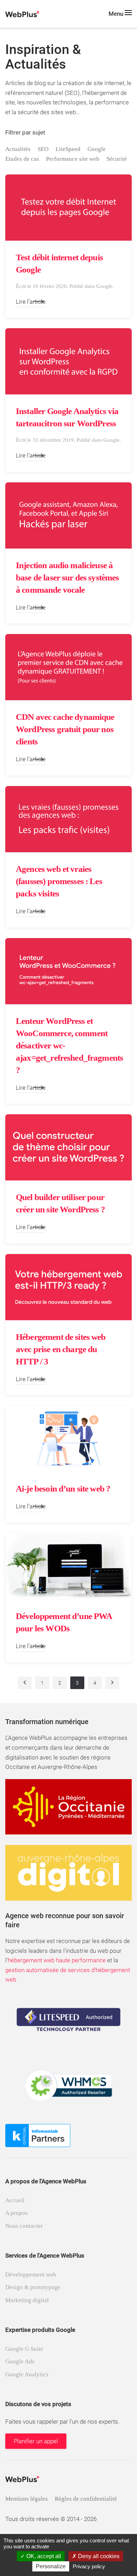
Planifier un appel (36, 2441)
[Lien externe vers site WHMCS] (68, 2085)
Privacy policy (89, 2566)
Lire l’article (31, 302)
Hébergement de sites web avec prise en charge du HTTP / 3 (61, 1349)
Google (97, 149)
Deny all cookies (98, 2556)
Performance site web (73, 159)
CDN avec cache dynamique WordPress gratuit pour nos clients (65, 729)
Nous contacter (24, 2226)
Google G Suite (24, 2349)
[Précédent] (25, 1683)
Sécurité (117, 159)
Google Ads (20, 2361)
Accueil (15, 2200)
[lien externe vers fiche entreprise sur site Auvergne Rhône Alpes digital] (68, 1872)
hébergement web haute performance (57, 1960)
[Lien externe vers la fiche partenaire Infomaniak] (38, 2135)
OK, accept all (43, 2556)
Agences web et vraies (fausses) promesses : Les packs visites (59, 881)
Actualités (18, 149)
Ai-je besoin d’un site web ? (63, 1489)
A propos (17, 2213)
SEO (43, 149)
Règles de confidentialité (86, 2499)
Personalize (51, 2566)
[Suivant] (112, 1683)
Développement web (31, 2275)
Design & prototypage (33, 2287)
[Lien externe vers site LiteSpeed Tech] (68, 2019)
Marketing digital (27, 2300)
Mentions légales (27, 2499)
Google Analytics (27, 2374)
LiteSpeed (68, 149)
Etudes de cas (22, 159)
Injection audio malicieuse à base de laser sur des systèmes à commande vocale (67, 577)
